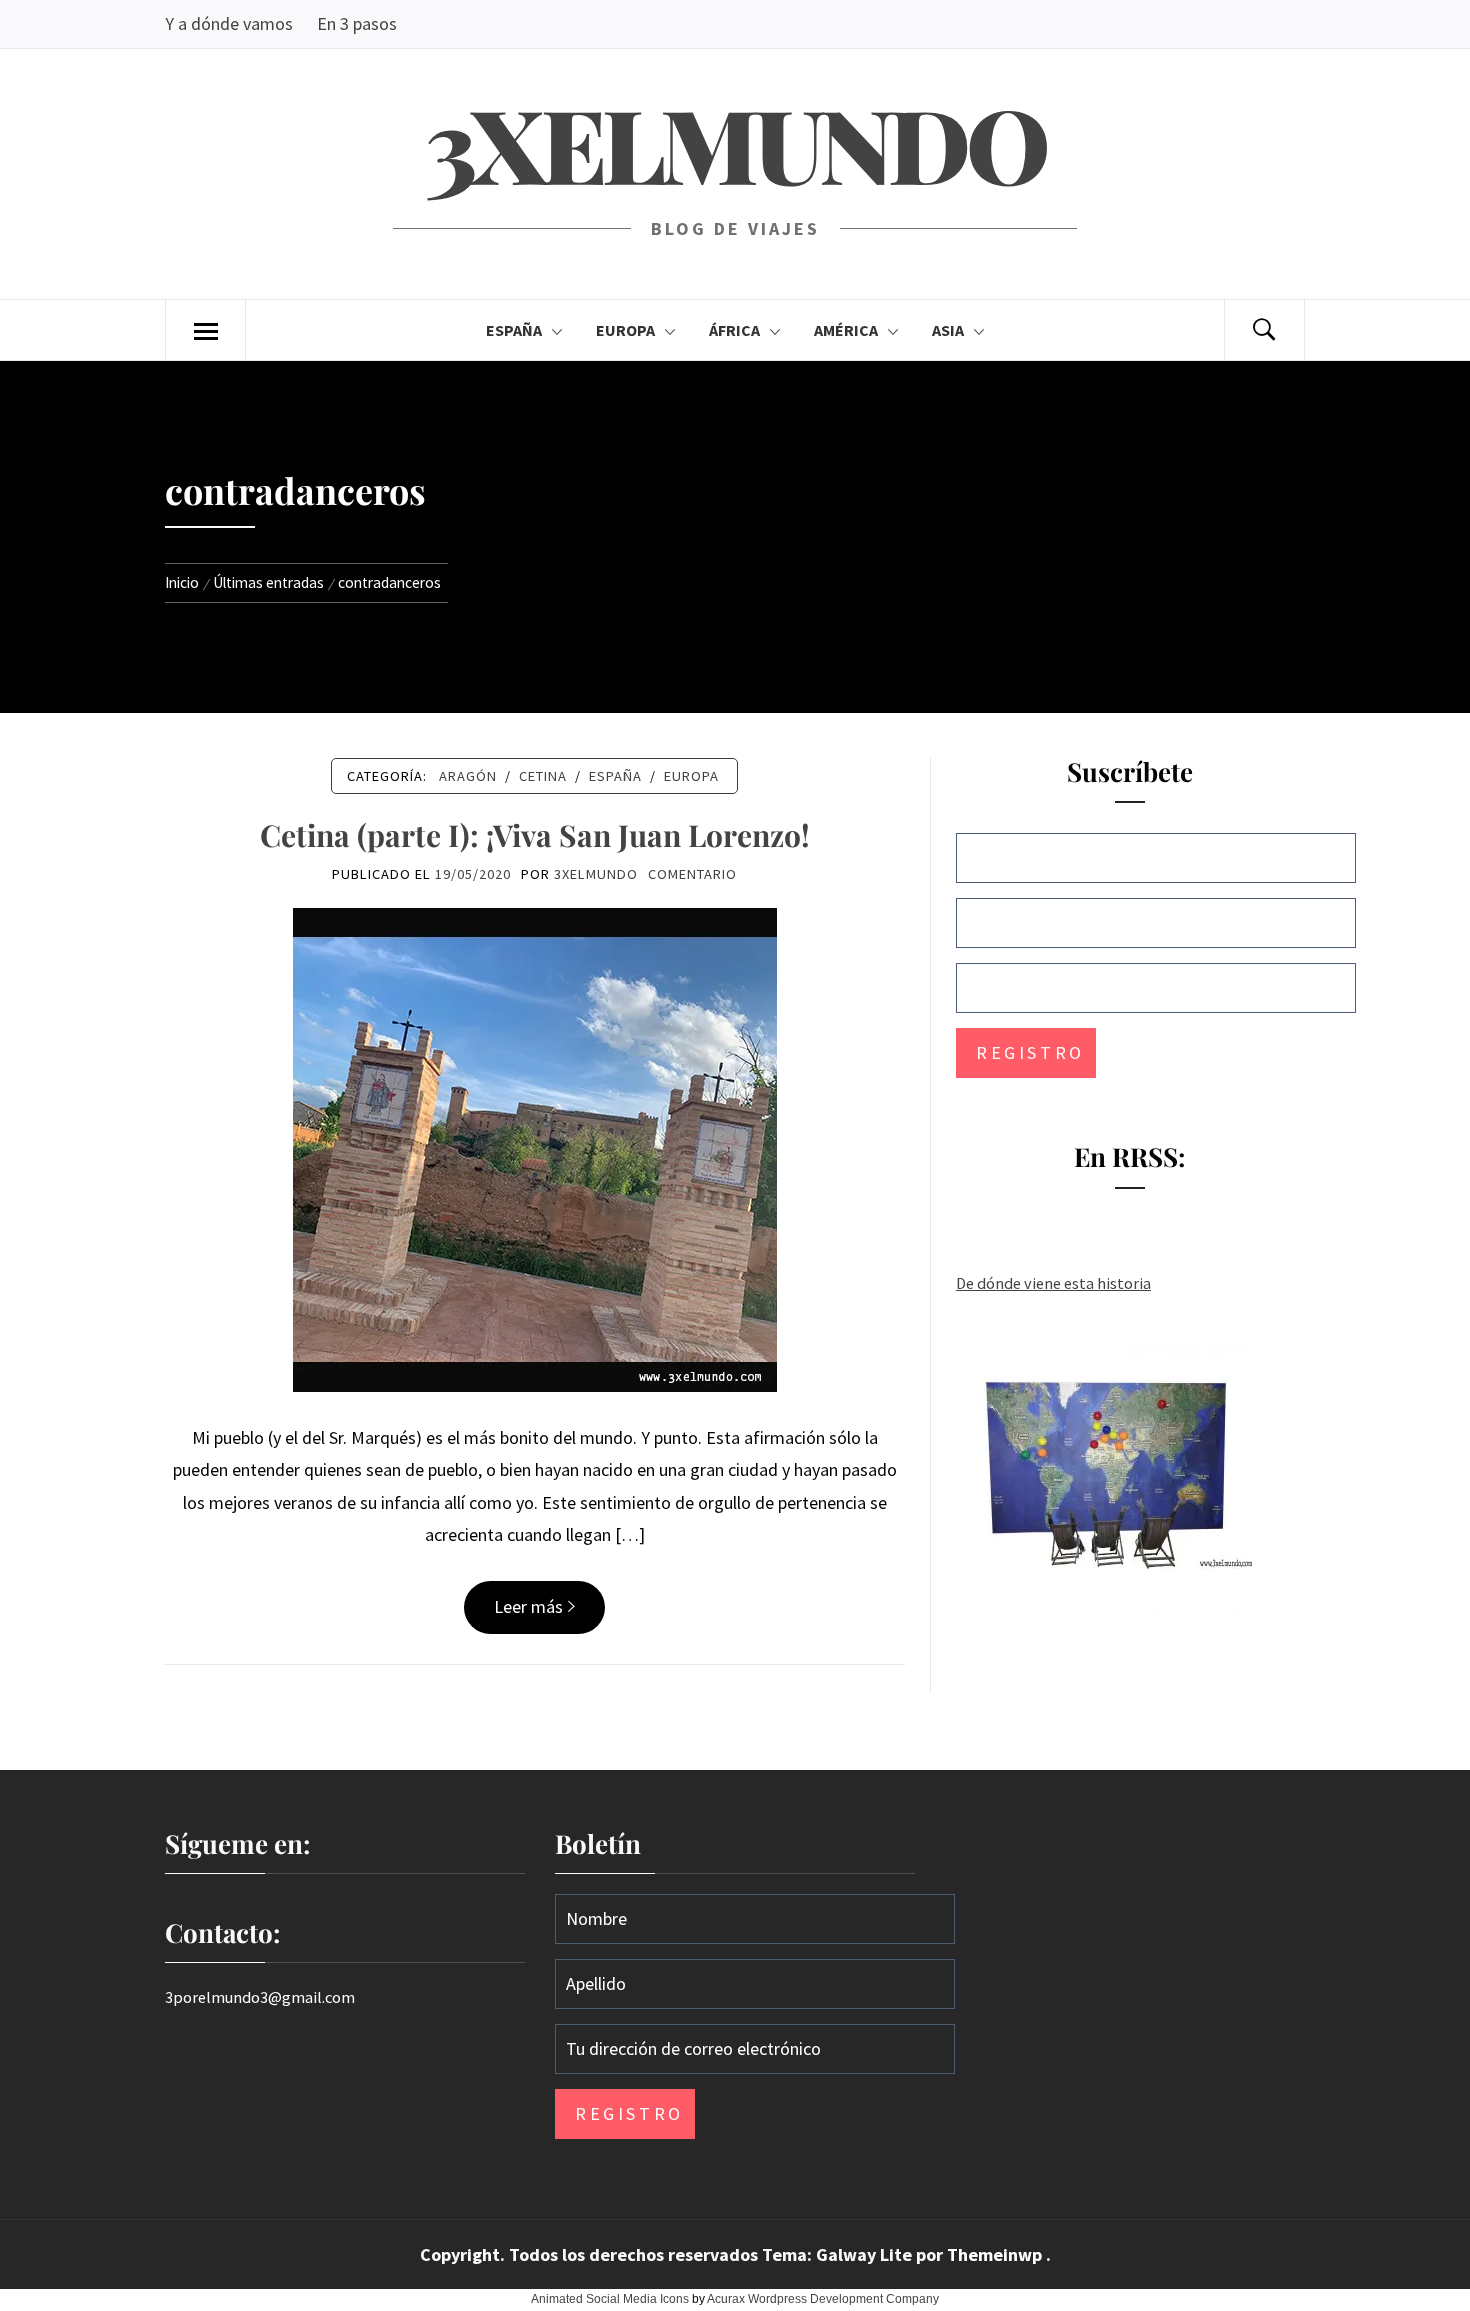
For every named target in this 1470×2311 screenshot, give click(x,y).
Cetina (543, 776)
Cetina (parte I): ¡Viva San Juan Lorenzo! (535, 835)
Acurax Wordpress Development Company (823, 2299)
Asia (948, 330)
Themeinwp (996, 2254)
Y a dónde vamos (229, 23)
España (514, 330)
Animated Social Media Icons (610, 2299)
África (734, 330)
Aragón (468, 776)
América (846, 330)
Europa (625, 330)
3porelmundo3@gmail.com (260, 1997)
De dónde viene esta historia (1053, 1283)
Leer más (528, 1606)
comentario (692, 874)
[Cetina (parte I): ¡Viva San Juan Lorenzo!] (535, 1147)
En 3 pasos (357, 23)
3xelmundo (735, 142)
